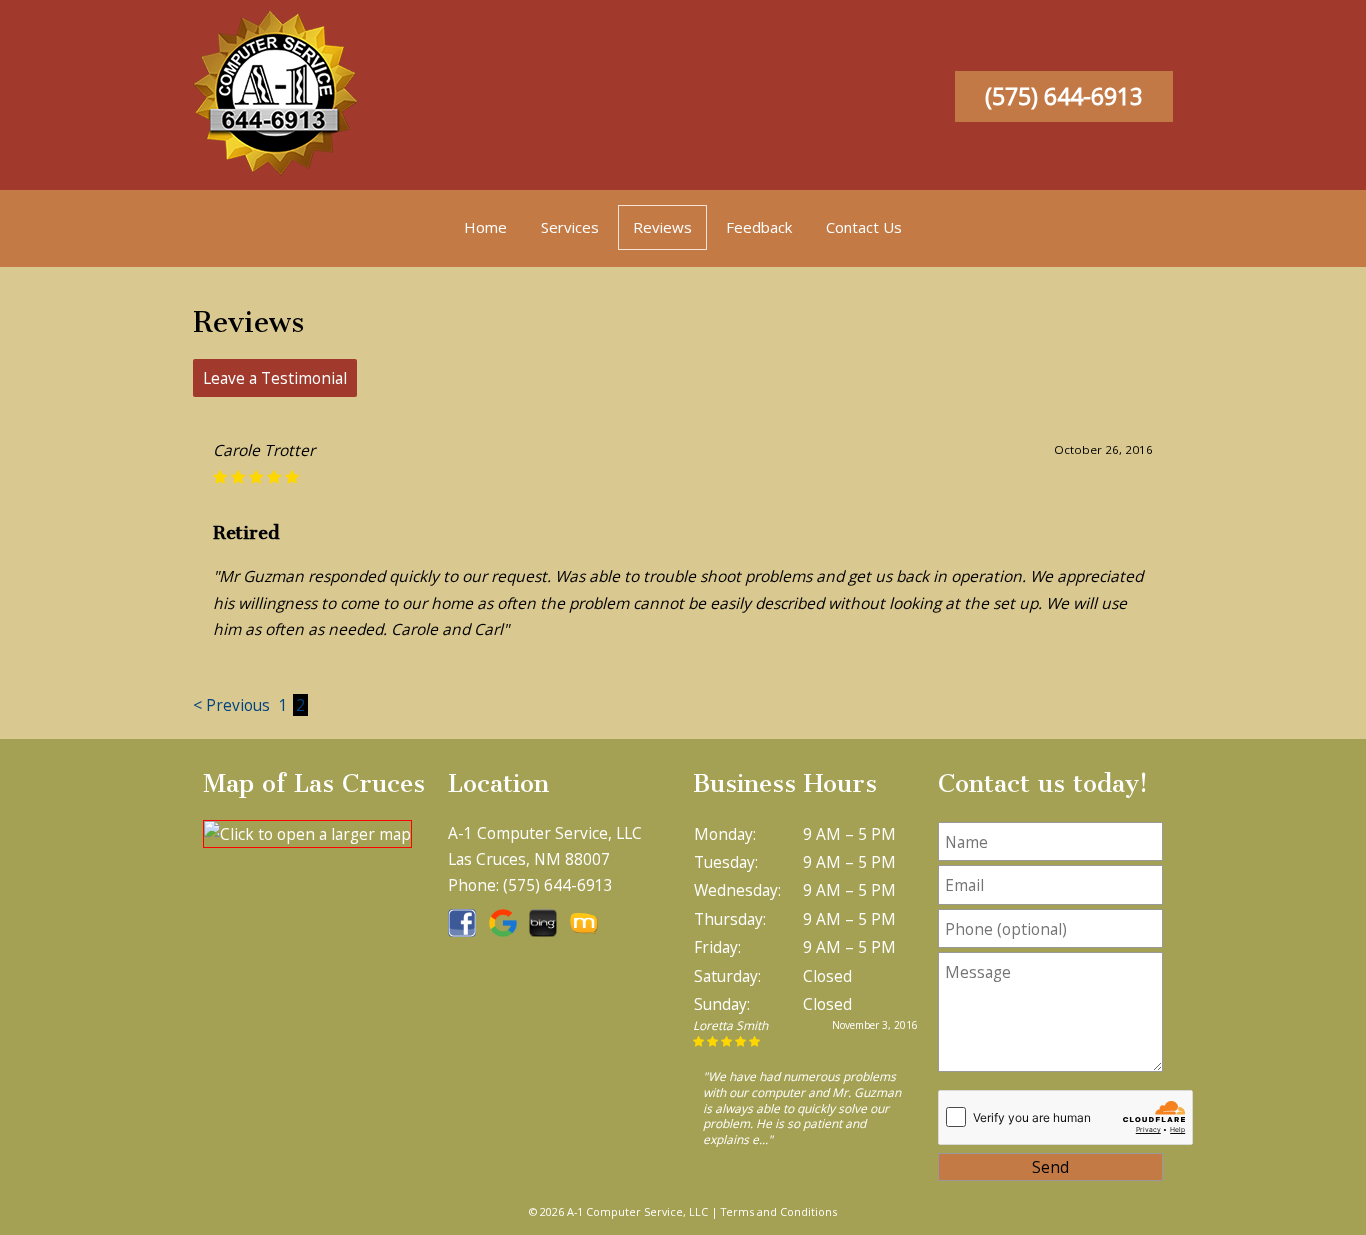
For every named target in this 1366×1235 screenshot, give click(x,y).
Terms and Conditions (779, 1211)
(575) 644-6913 (1064, 96)
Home (485, 227)
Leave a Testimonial (275, 378)
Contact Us (864, 227)
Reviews (662, 227)
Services (570, 227)
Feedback (759, 227)
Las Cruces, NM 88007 (529, 859)
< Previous (233, 705)
